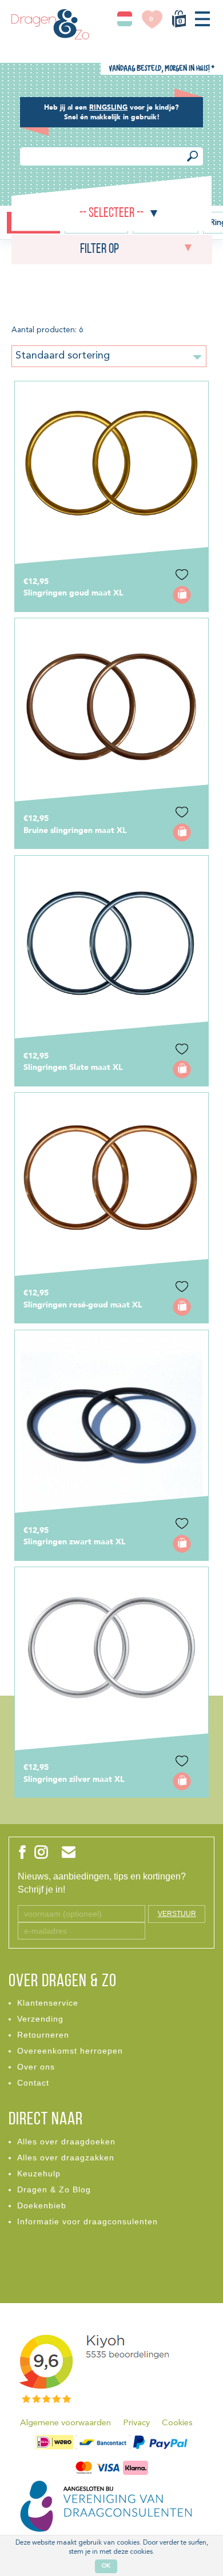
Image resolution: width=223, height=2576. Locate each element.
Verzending (40, 2019)
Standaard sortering (63, 356)
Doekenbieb (42, 2205)
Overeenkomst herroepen (70, 2051)
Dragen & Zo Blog (54, 2189)
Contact (33, 2083)
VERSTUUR (177, 1914)
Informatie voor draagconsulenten (87, 2221)
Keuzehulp (39, 2173)
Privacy (136, 2423)
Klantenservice (48, 2003)
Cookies (177, 2423)
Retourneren (43, 2035)
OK (106, 2566)
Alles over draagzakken (66, 2158)
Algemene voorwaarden (65, 2423)
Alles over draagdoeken (66, 2142)
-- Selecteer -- (111, 214)
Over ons (36, 2067)
